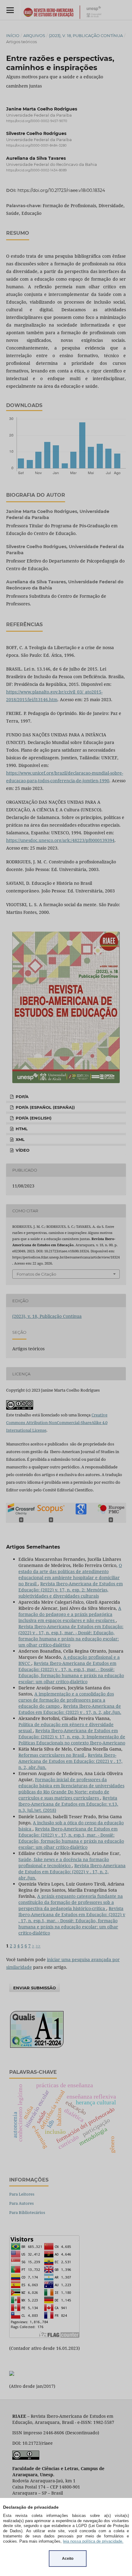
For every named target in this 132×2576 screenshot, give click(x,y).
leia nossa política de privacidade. (93, 2541)
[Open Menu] (10, 10)
